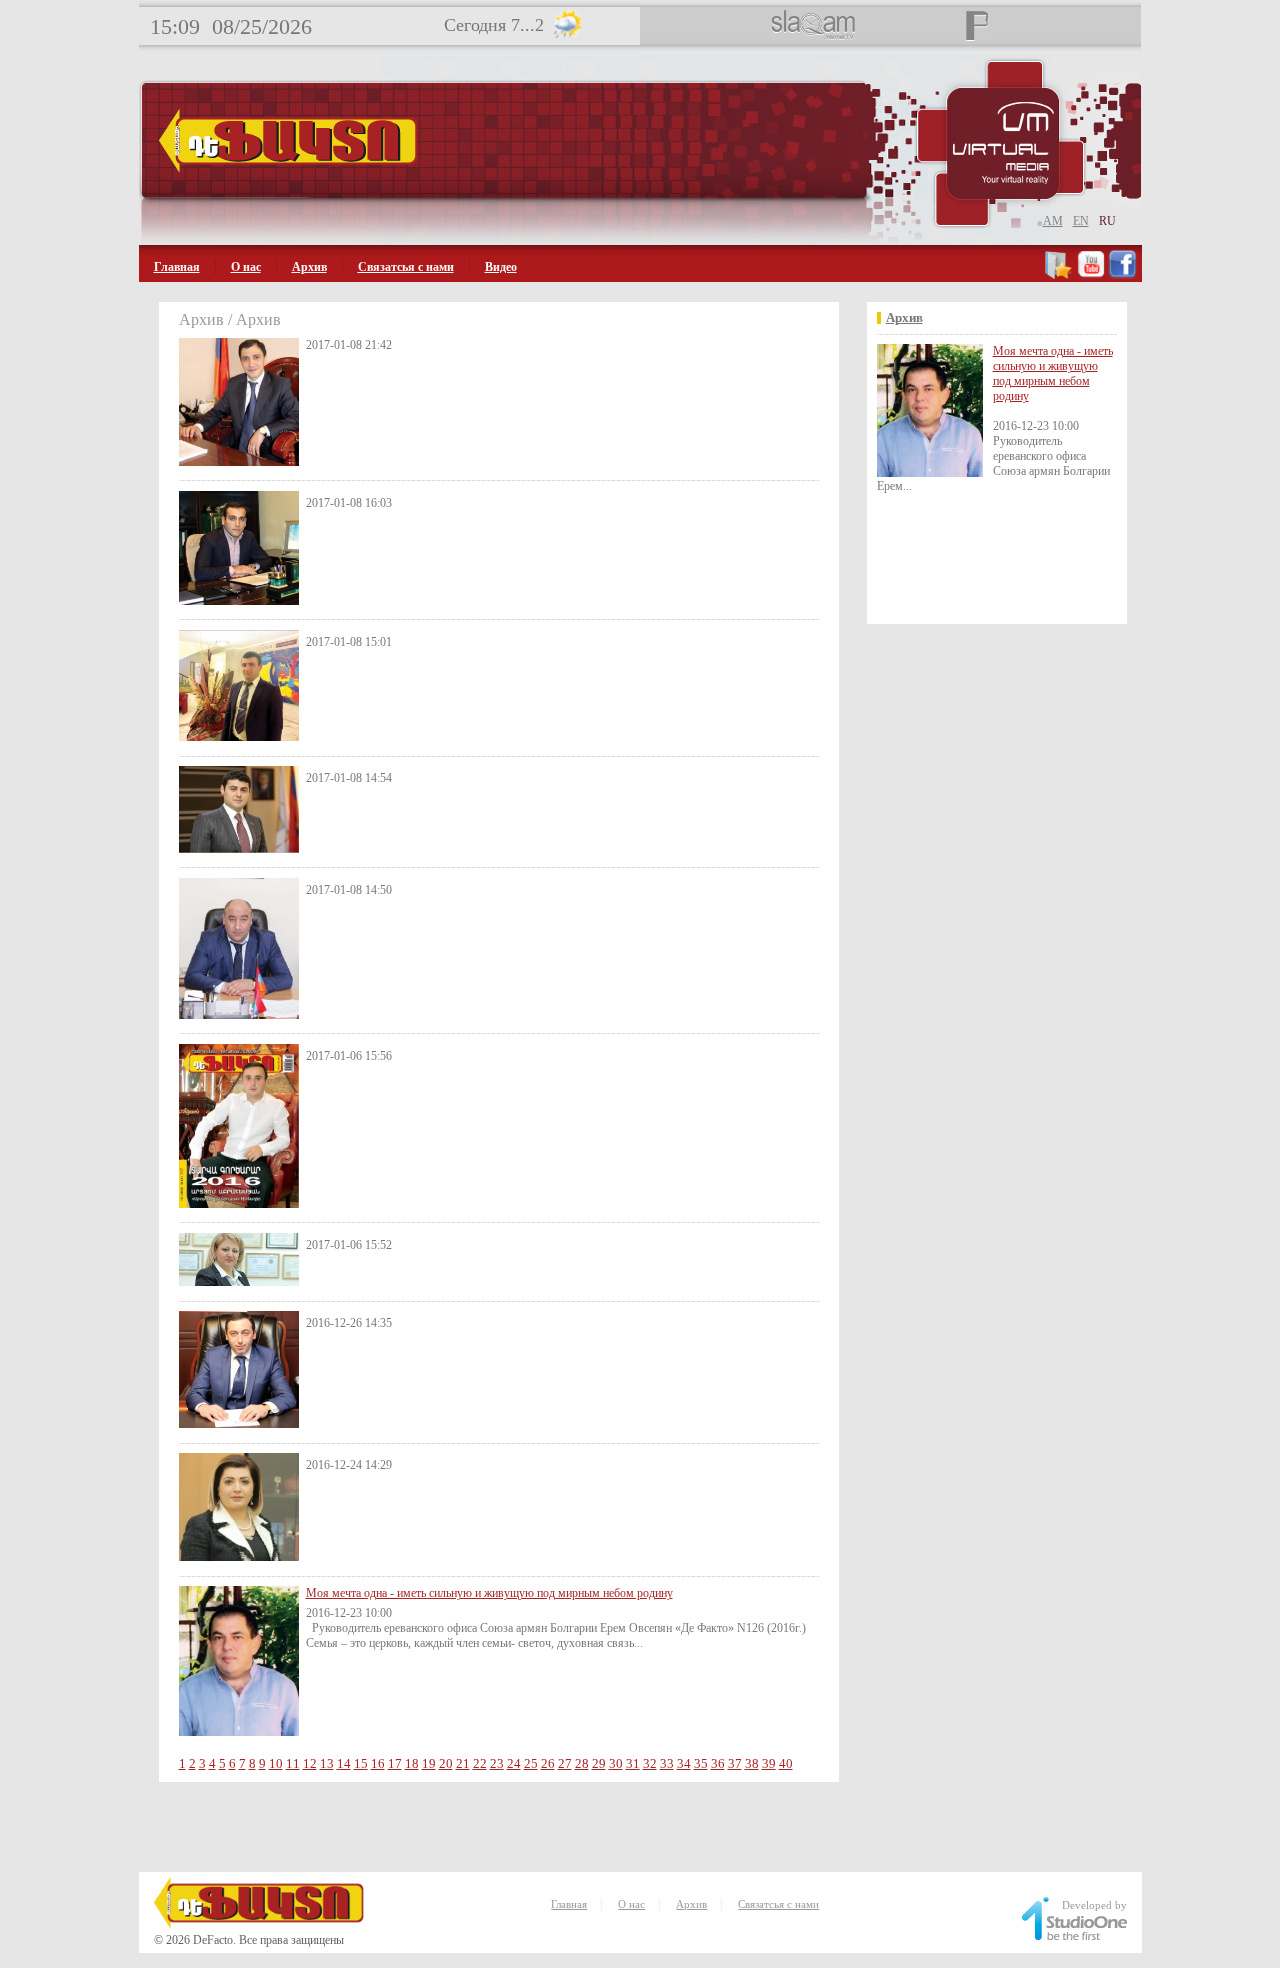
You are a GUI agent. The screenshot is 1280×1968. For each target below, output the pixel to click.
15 (361, 1763)
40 (786, 1763)
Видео (501, 267)
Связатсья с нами (406, 267)
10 (276, 1763)
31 (633, 1763)
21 (463, 1763)
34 (684, 1763)
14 (344, 1763)
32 (650, 1763)
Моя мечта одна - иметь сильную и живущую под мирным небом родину (489, 1593)
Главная (177, 267)
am (1053, 221)
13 (327, 1763)
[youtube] (1091, 275)
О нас (246, 267)
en (1081, 221)
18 (412, 1763)
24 (514, 1763)
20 (446, 1763)
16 (378, 1763)
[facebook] (1122, 275)
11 (293, 1763)
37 (735, 1763)
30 (616, 1763)
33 (667, 1763)
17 (395, 1763)
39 (769, 1763)
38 (752, 1763)
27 (565, 1763)
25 (531, 1763)
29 (599, 1763)
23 (497, 1763)
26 (548, 1763)
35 (701, 1763)
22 (480, 1763)
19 (429, 1763)
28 (582, 1763)
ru (1107, 221)
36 (718, 1763)
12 (310, 1763)
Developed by (1094, 1905)
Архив (309, 267)
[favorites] (1059, 275)
